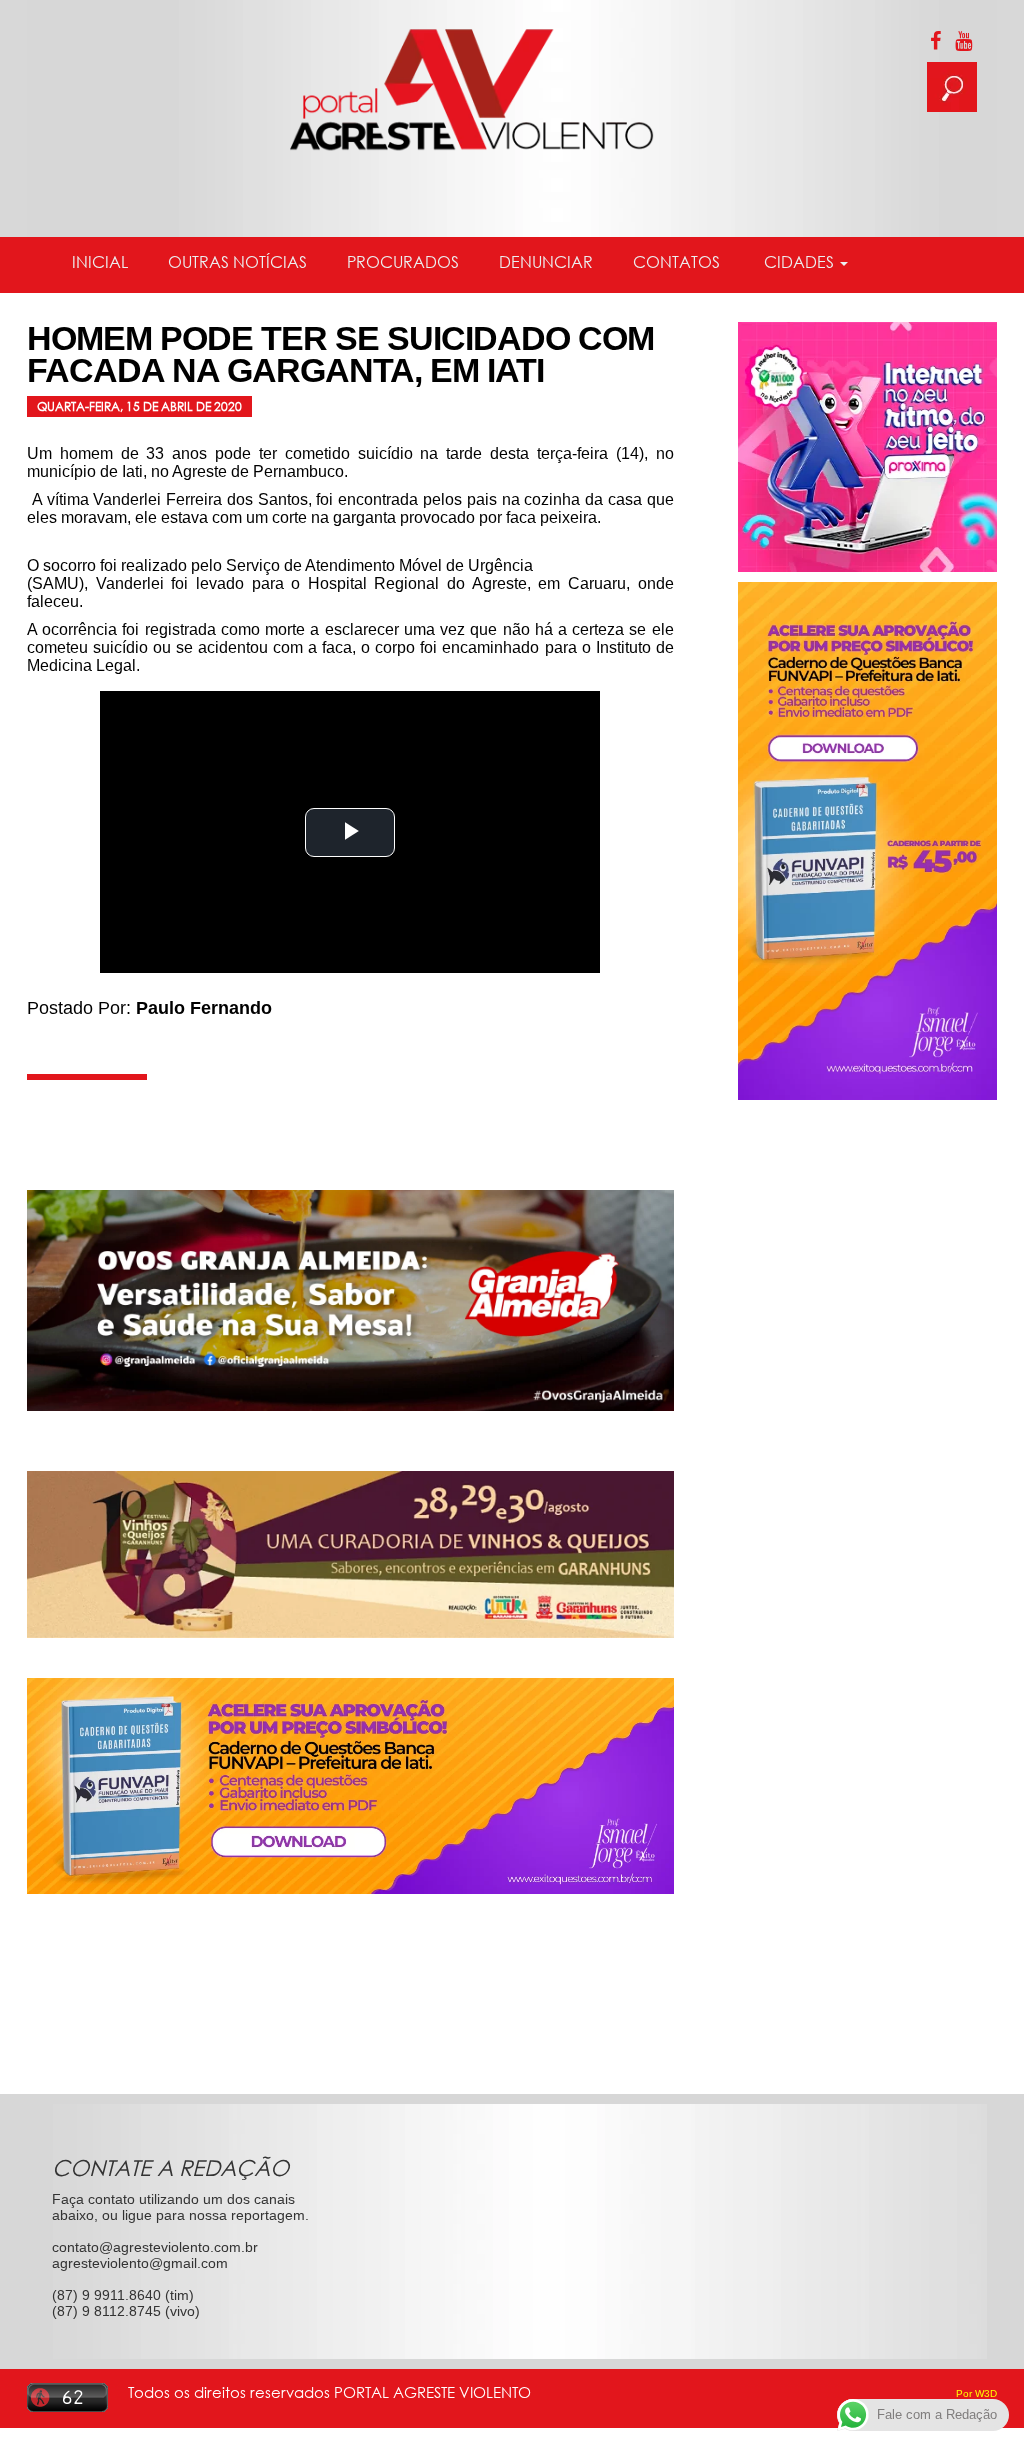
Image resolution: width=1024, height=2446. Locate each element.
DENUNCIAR (546, 262)
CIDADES (799, 262)
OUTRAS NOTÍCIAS (237, 262)
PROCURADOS (403, 262)
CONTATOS (676, 262)
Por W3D (976, 2393)
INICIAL (100, 262)
